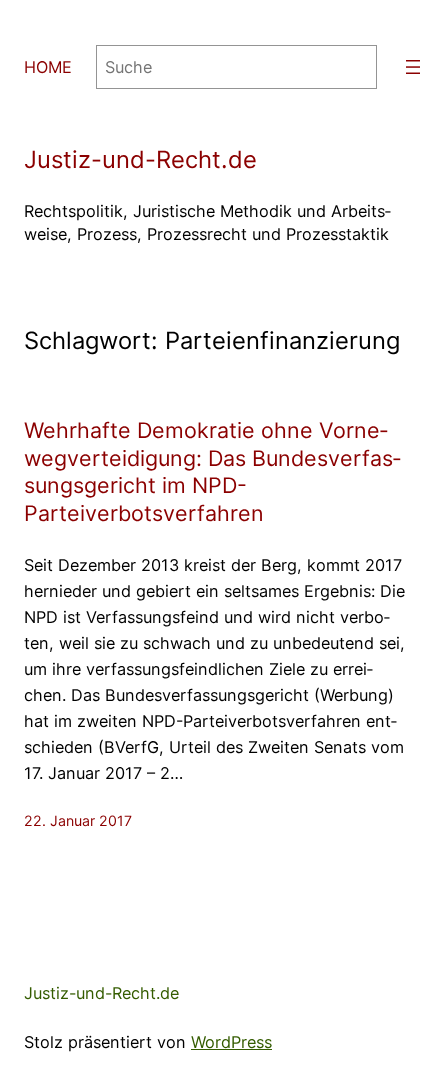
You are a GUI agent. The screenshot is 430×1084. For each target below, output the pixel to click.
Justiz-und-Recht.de (140, 159)
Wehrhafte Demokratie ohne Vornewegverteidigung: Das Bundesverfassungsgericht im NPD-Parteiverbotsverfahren (212, 472)
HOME (48, 67)
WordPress (231, 1042)
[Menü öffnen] (413, 67)
